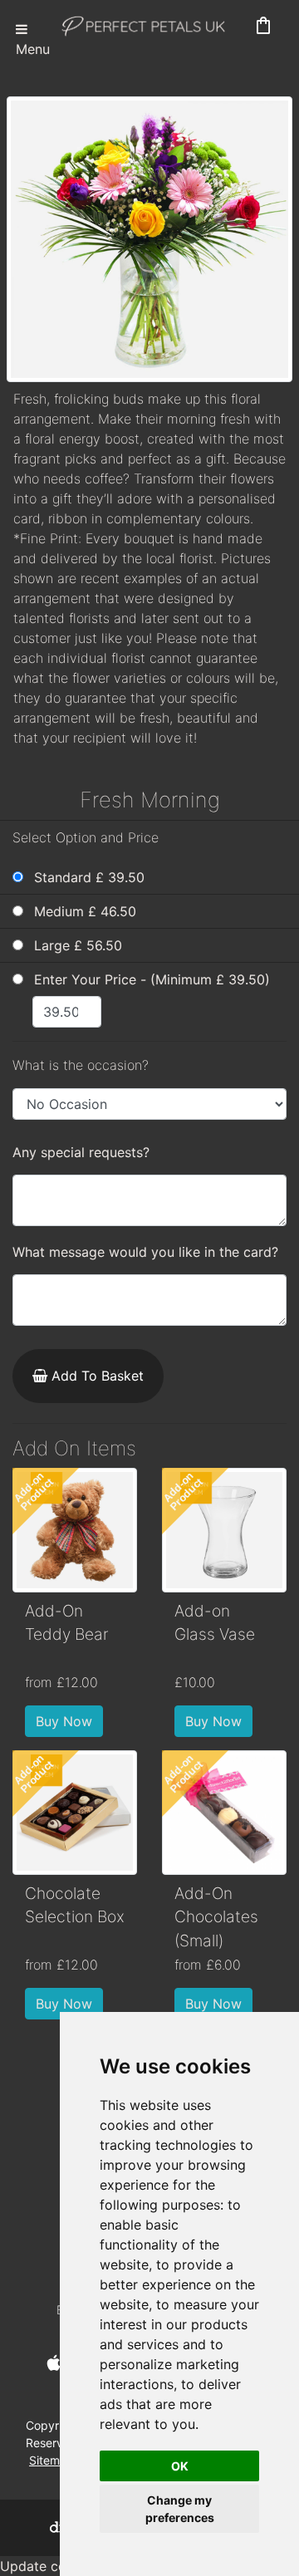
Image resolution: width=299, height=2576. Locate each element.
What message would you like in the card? (145, 1252)
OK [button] (180, 2466)
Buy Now (64, 1721)
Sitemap (51, 2460)
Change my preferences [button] (180, 2509)
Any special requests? (81, 1152)
